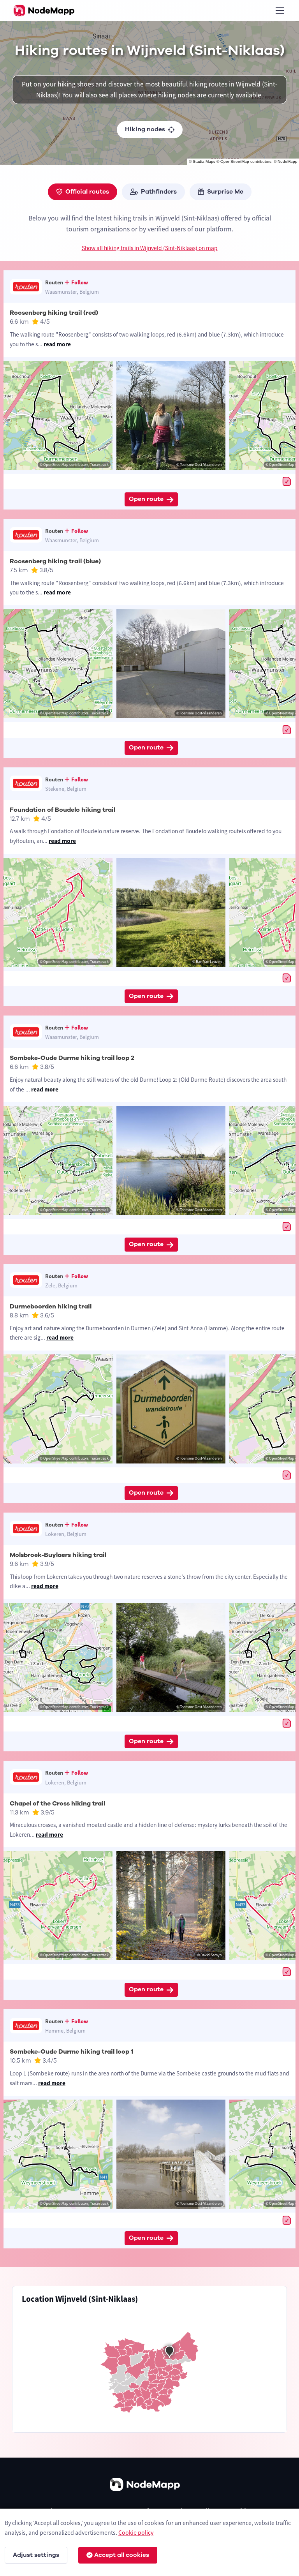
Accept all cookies (122, 2555)
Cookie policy (136, 2532)
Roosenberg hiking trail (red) (54, 313)
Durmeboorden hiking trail (51, 1307)
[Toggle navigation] (280, 11)
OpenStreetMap (235, 161)
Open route (146, 499)
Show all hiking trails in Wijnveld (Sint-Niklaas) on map (150, 248)
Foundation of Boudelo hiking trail (62, 810)
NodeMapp (288, 161)
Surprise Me (225, 192)
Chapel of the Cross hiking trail (57, 1804)
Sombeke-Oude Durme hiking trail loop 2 (72, 1058)
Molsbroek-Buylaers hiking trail (58, 1555)
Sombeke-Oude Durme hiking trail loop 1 (71, 2052)
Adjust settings (36, 2555)
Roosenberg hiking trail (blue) (55, 561)
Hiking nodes (145, 129)
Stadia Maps (204, 161)
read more (57, 344)
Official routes (87, 192)
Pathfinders (159, 192)
